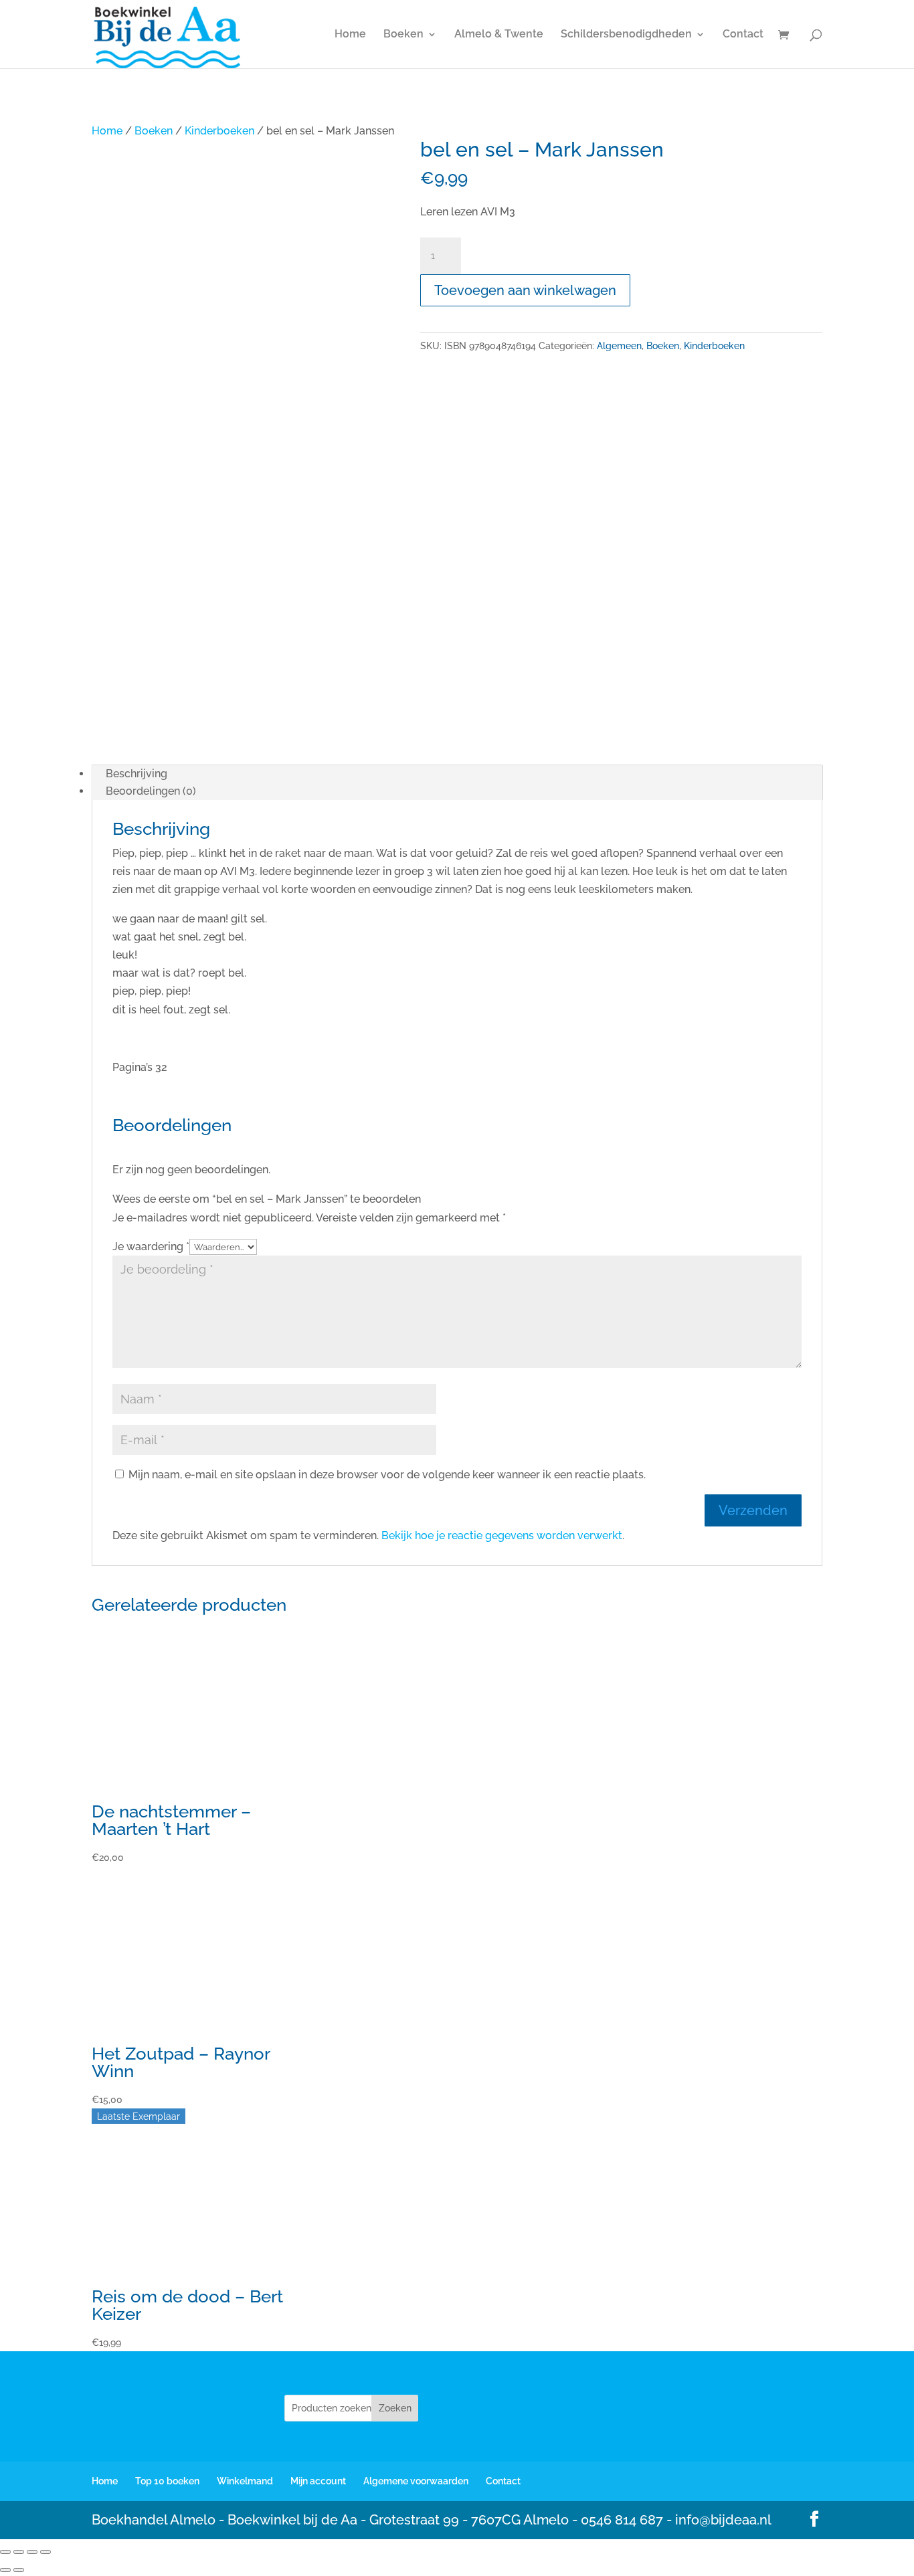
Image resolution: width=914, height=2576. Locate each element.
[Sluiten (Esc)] (45, 2552)
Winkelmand (245, 2481)
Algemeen (619, 346)
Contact (743, 35)
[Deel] (32, 2552)
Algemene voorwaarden (416, 2481)
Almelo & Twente (499, 35)
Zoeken (395, 2408)
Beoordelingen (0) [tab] (151, 791)
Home (350, 35)
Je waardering (151, 1247)
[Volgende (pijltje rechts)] (19, 2570)
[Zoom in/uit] (5, 2552)
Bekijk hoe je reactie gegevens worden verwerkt (502, 1535)
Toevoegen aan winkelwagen (525, 290)
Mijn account (318, 2481)
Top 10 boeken (167, 2481)
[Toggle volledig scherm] (19, 2552)
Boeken (403, 35)
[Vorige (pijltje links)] (5, 2570)
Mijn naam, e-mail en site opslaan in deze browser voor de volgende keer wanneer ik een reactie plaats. (387, 1475)
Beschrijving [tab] (136, 774)
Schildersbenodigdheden (626, 35)
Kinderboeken (219, 131)
